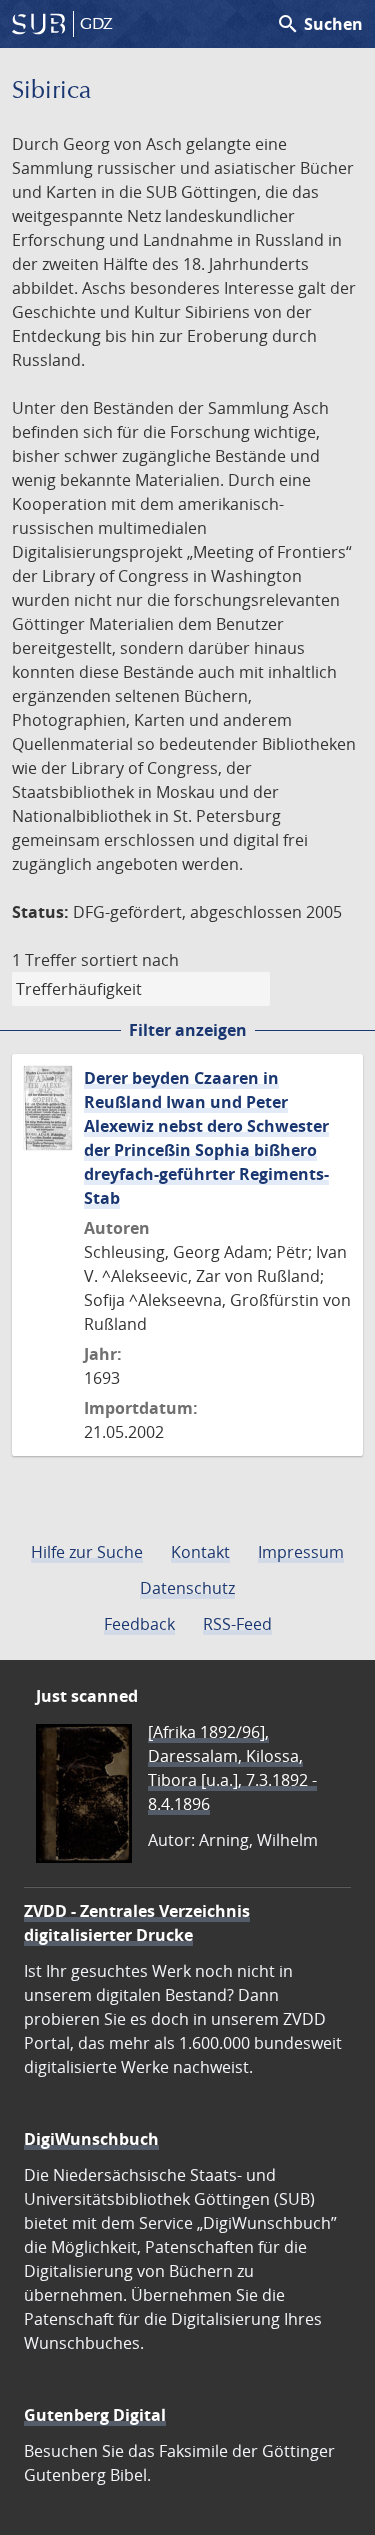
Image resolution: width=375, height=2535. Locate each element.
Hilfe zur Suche (87, 1552)
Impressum (301, 1552)
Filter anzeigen (188, 1030)
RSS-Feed (237, 1624)
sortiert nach (130, 960)
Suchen (319, 24)
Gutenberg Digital (95, 2415)
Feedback (139, 1624)
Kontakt (200, 1552)
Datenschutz (187, 1588)
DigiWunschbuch (91, 2139)
